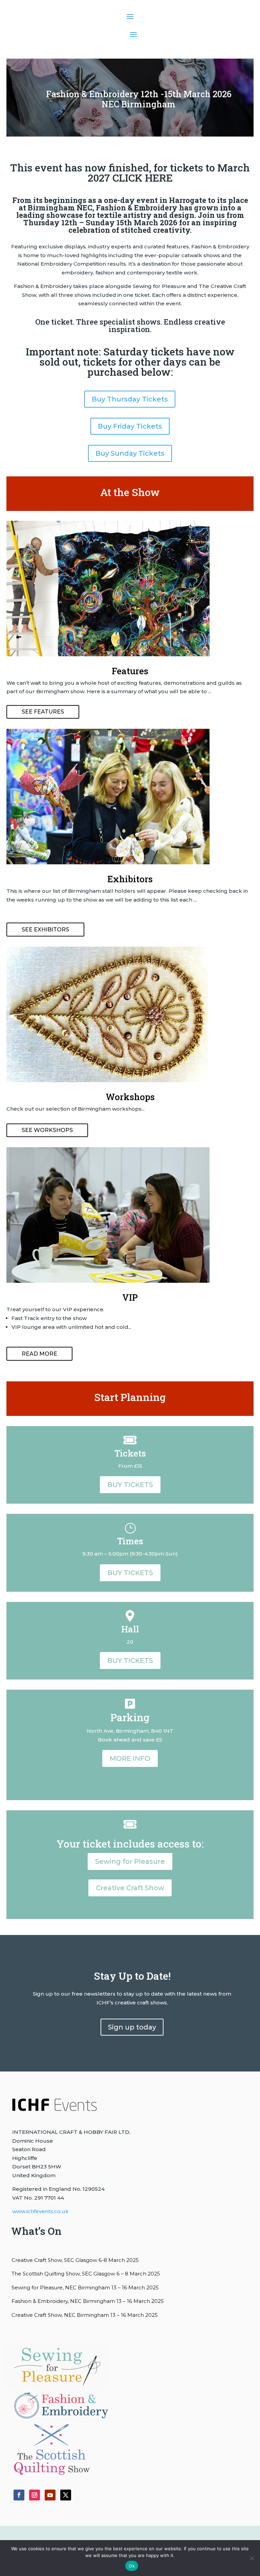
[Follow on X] (66, 2495)
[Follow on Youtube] (50, 2495)
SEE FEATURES (43, 712)
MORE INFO (130, 1758)
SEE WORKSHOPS (47, 1130)
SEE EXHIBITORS (45, 930)
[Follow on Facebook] (19, 2495)
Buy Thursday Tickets (130, 399)
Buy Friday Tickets (130, 426)
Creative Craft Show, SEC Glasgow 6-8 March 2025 (75, 2260)
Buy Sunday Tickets (130, 453)
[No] (252, 2558)
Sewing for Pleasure (130, 1861)
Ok (132, 2566)
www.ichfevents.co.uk (40, 2211)
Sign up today (132, 2027)
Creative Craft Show (130, 1888)
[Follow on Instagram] (35, 2495)
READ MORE (39, 1354)
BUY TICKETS (130, 1485)
